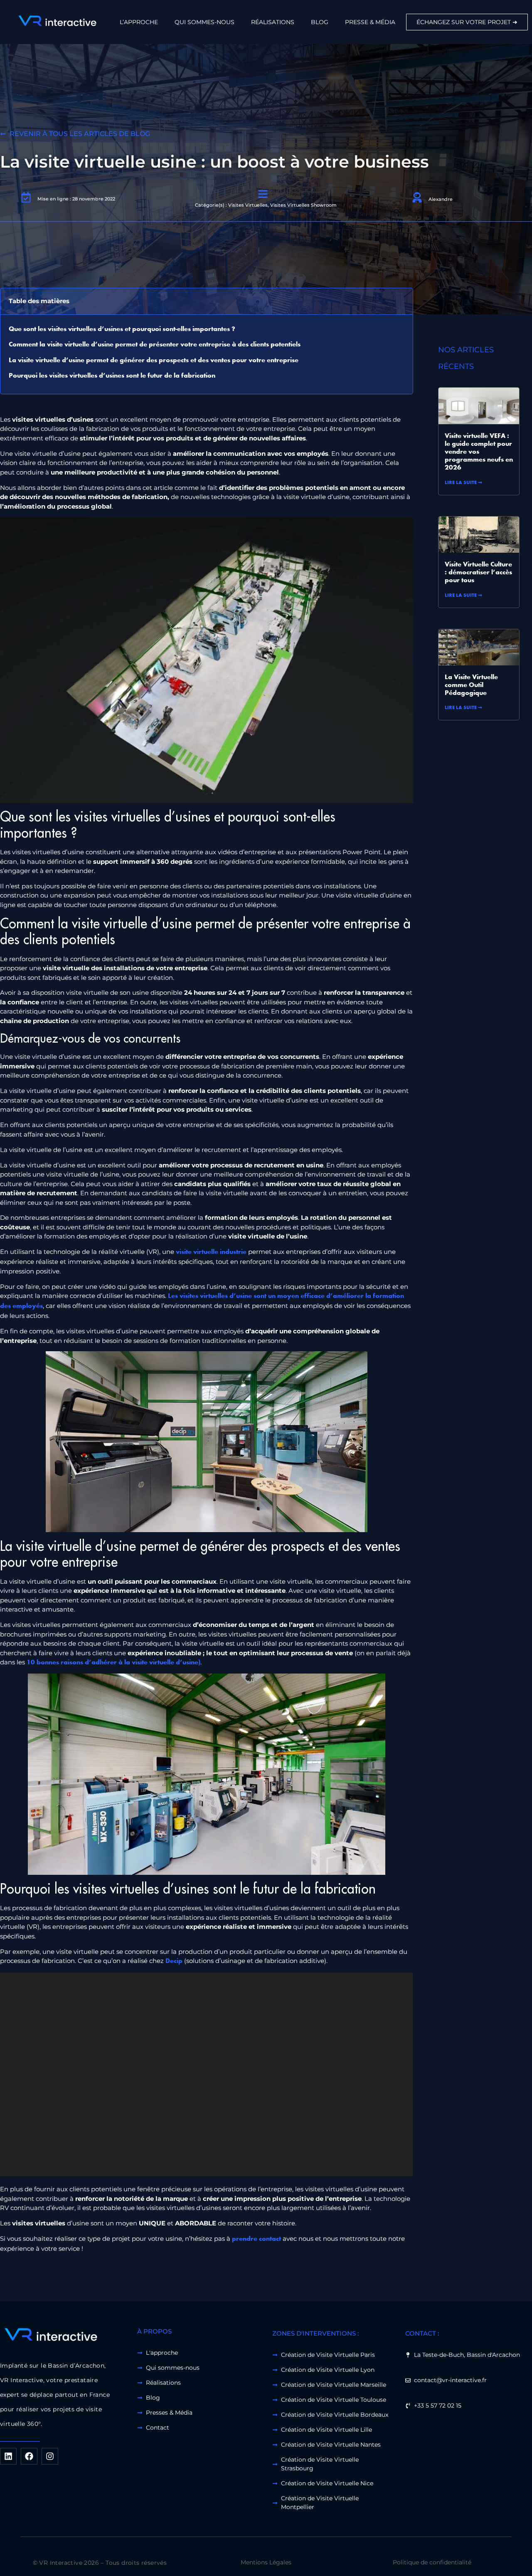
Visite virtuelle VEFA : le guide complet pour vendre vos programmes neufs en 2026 (479, 452)
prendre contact (256, 2239)
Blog (320, 22)
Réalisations (273, 22)
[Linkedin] (8, 2456)
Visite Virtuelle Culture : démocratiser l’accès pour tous (478, 573)
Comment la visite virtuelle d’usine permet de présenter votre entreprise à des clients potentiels (155, 345)
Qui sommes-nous (204, 22)
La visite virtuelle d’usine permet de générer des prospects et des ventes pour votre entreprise (154, 361)
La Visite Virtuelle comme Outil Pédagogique (471, 685)
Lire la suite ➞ (463, 483)
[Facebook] (29, 2456)
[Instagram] (50, 2456)
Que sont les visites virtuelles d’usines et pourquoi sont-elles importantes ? (122, 329)
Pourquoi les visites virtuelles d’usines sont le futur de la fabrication (112, 376)
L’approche (139, 22)
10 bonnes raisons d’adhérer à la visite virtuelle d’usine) (113, 1663)
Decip (174, 1961)
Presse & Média (370, 22)
